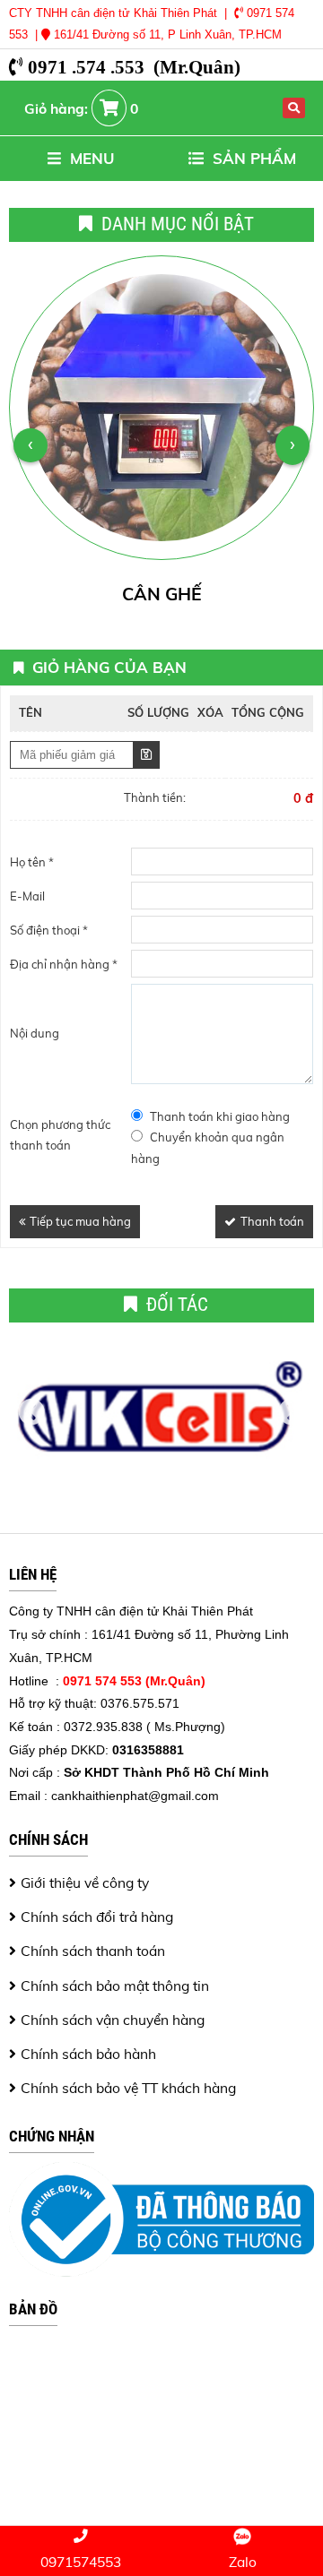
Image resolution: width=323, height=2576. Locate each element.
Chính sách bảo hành (88, 2054)
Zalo (243, 2562)
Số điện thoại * (49, 930)
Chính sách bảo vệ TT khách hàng (128, 2088)
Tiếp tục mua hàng (80, 1221)
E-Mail (27, 896)
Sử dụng (146, 755)
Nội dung (35, 1033)
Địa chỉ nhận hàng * (64, 964)
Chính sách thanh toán (93, 1951)
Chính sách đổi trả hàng (97, 1917)
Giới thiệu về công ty (85, 1882)
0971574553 (81, 2562)
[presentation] (31, 445)
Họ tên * (32, 862)
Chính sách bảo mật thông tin (115, 1986)
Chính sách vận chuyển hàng (113, 2020)
